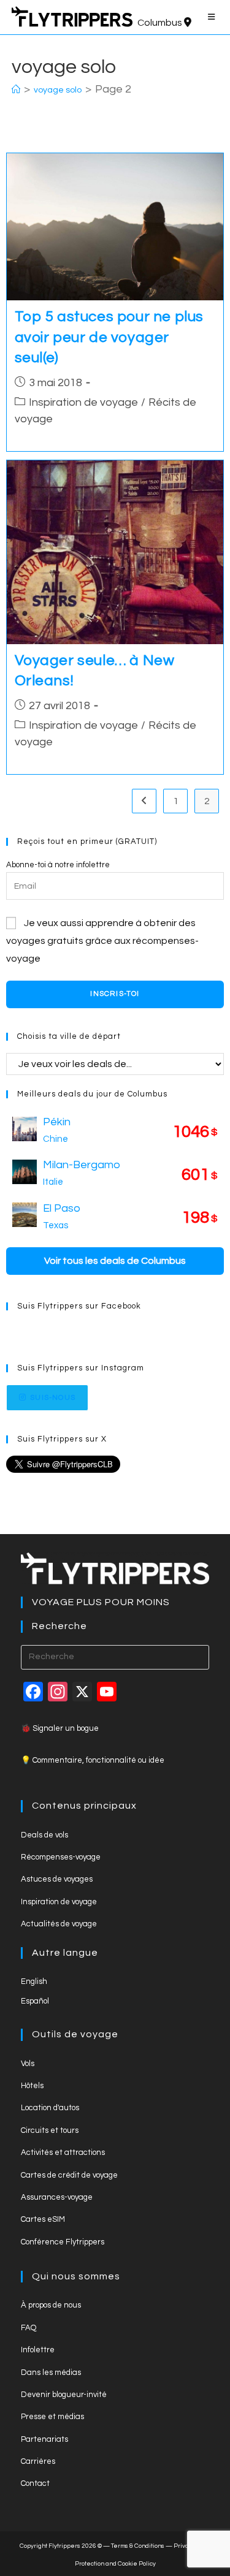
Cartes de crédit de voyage (69, 2175)
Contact (35, 2483)
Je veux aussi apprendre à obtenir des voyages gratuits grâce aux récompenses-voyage (102, 941)
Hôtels (32, 2086)
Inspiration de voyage (83, 402)
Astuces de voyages (57, 1879)
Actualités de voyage (59, 1924)
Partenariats (44, 2439)
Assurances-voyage (57, 2197)
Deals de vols (44, 1835)
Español (35, 2001)
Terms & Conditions (138, 2546)
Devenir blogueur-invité (64, 2395)
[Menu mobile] (213, 17)
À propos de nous (51, 2305)
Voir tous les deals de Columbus (115, 1261)
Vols (28, 2064)
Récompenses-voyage (61, 1857)
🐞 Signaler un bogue (60, 1728)
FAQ (29, 2328)
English (34, 1981)
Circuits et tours (50, 2130)
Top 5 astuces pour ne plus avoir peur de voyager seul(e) (109, 337)
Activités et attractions (63, 2152)
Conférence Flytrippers (63, 2242)
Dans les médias (51, 2373)
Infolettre (38, 2350)
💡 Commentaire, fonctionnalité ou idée (93, 1760)
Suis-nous (53, 1398)
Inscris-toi (115, 994)
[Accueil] (16, 90)
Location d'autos (50, 2108)
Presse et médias (52, 2417)
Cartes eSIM (43, 2219)
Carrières (38, 2461)
